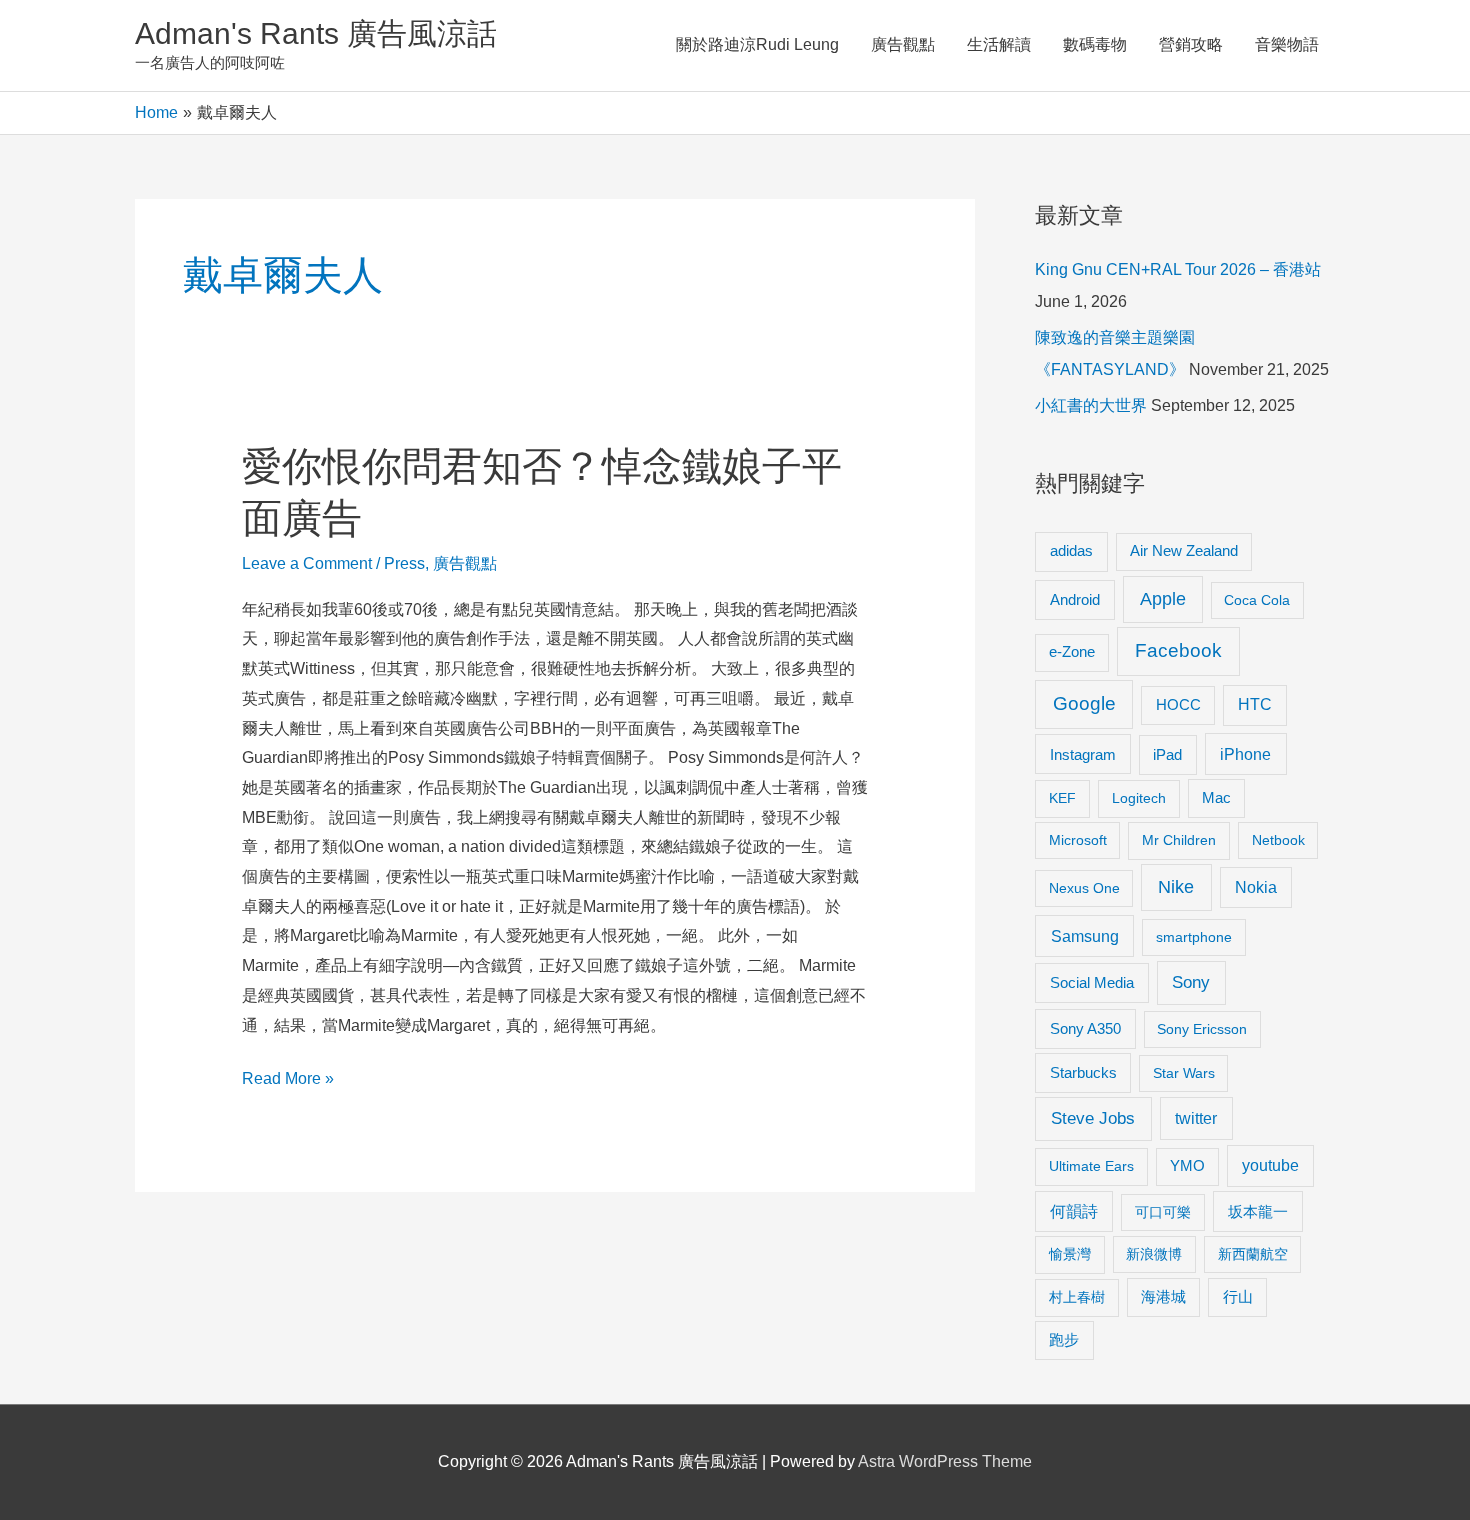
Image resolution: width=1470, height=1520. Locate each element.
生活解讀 (999, 44)
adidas (1071, 550)
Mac (1216, 798)
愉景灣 (1070, 1254)
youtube (1270, 1165)
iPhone (1245, 754)
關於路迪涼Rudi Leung (757, 44)
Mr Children (1179, 840)
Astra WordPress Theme (945, 1461)
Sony (1191, 982)
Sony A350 (1085, 1028)
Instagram (1083, 754)
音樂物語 (1287, 44)
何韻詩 (1074, 1211)
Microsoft (1078, 840)
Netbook (1278, 840)
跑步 (1064, 1340)
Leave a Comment (307, 563)
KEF (1062, 798)
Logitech (1139, 798)
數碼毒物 (1095, 44)
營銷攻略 (1191, 44)
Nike (1176, 887)
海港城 (1163, 1297)
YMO (1187, 1166)
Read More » (288, 1081)
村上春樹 (1077, 1297)
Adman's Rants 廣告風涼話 (316, 33)
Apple (1163, 599)
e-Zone (1072, 652)
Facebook (1178, 650)
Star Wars (1184, 1073)
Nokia (1256, 887)
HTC (1255, 704)
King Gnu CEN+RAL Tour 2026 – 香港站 (1178, 269)
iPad (1167, 754)
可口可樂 (1163, 1212)
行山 (1238, 1297)
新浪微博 (1154, 1254)
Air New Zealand (1184, 551)
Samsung (1085, 936)
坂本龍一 (1258, 1211)
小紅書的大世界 (1091, 405)
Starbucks (1083, 1072)
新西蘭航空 (1253, 1254)
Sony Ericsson (1202, 1029)
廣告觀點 (903, 44)
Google (1084, 703)
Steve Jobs (1093, 1118)
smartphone (1194, 937)
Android (1075, 599)
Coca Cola (1257, 600)
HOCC (1178, 705)
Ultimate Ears (1091, 1166)
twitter (1196, 1118)
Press (404, 563)
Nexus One (1084, 888)
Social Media (1092, 982)
